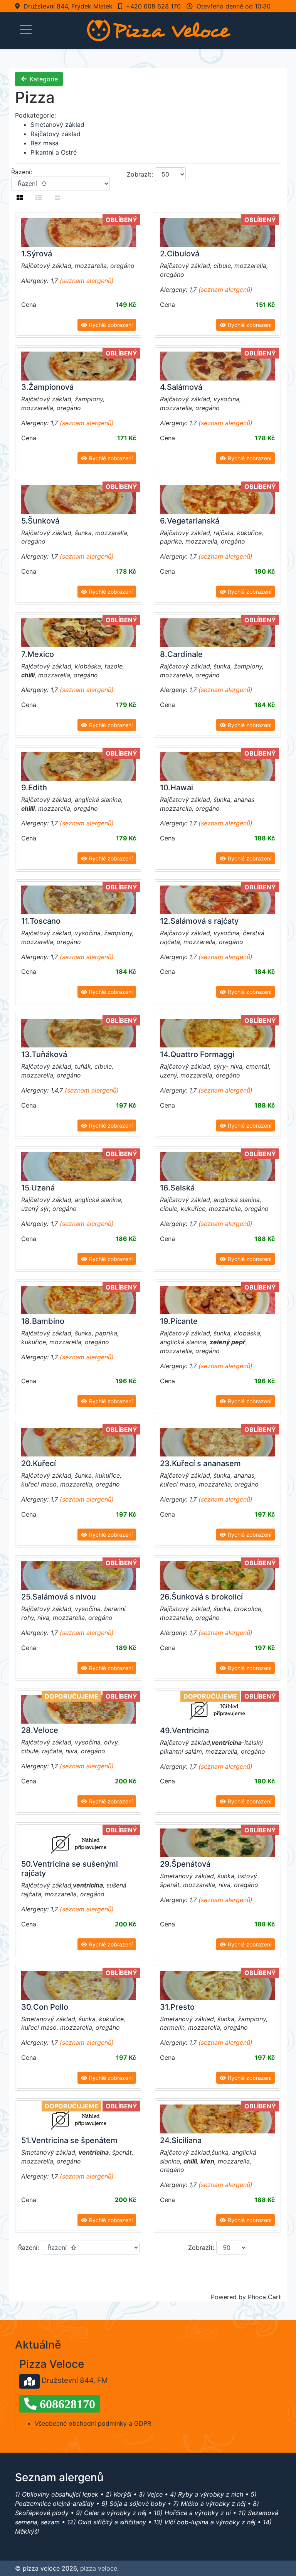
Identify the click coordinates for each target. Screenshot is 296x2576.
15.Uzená (38, 1188)
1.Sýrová (37, 254)
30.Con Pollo (45, 2007)
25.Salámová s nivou (59, 1597)
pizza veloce (99, 2568)
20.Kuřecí (39, 1463)
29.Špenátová (185, 1864)
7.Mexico (38, 654)
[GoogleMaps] (29, 2381)
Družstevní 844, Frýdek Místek (68, 6)
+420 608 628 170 (153, 6)
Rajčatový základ (55, 134)
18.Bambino (43, 1321)
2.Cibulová (180, 254)
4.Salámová (181, 387)
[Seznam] (57, 197)
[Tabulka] (20, 197)
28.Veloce (40, 1730)
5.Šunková (40, 521)
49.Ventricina (184, 1731)
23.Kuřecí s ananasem (200, 1463)
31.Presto (177, 2007)
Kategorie (43, 79)
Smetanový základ (57, 125)
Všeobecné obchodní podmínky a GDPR (93, 2423)
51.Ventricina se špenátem (69, 2140)
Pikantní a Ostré (54, 152)
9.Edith (34, 788)
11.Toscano (41, 921)
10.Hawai (177, 788)
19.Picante (179, 1321)
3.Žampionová (47, 387)
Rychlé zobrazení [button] (110, 325)
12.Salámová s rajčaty (199, 921)
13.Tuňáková (44, 1054)
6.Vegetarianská (190, 521)
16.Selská (177, 1188)
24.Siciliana (181, 2140)
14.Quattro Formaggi (197, 1054)
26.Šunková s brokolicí (201, 1597)
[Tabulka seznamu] (39, 197)
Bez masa (45, 143)
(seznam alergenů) (87, 281)
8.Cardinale (181, 654)
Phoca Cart (264, 2297)
